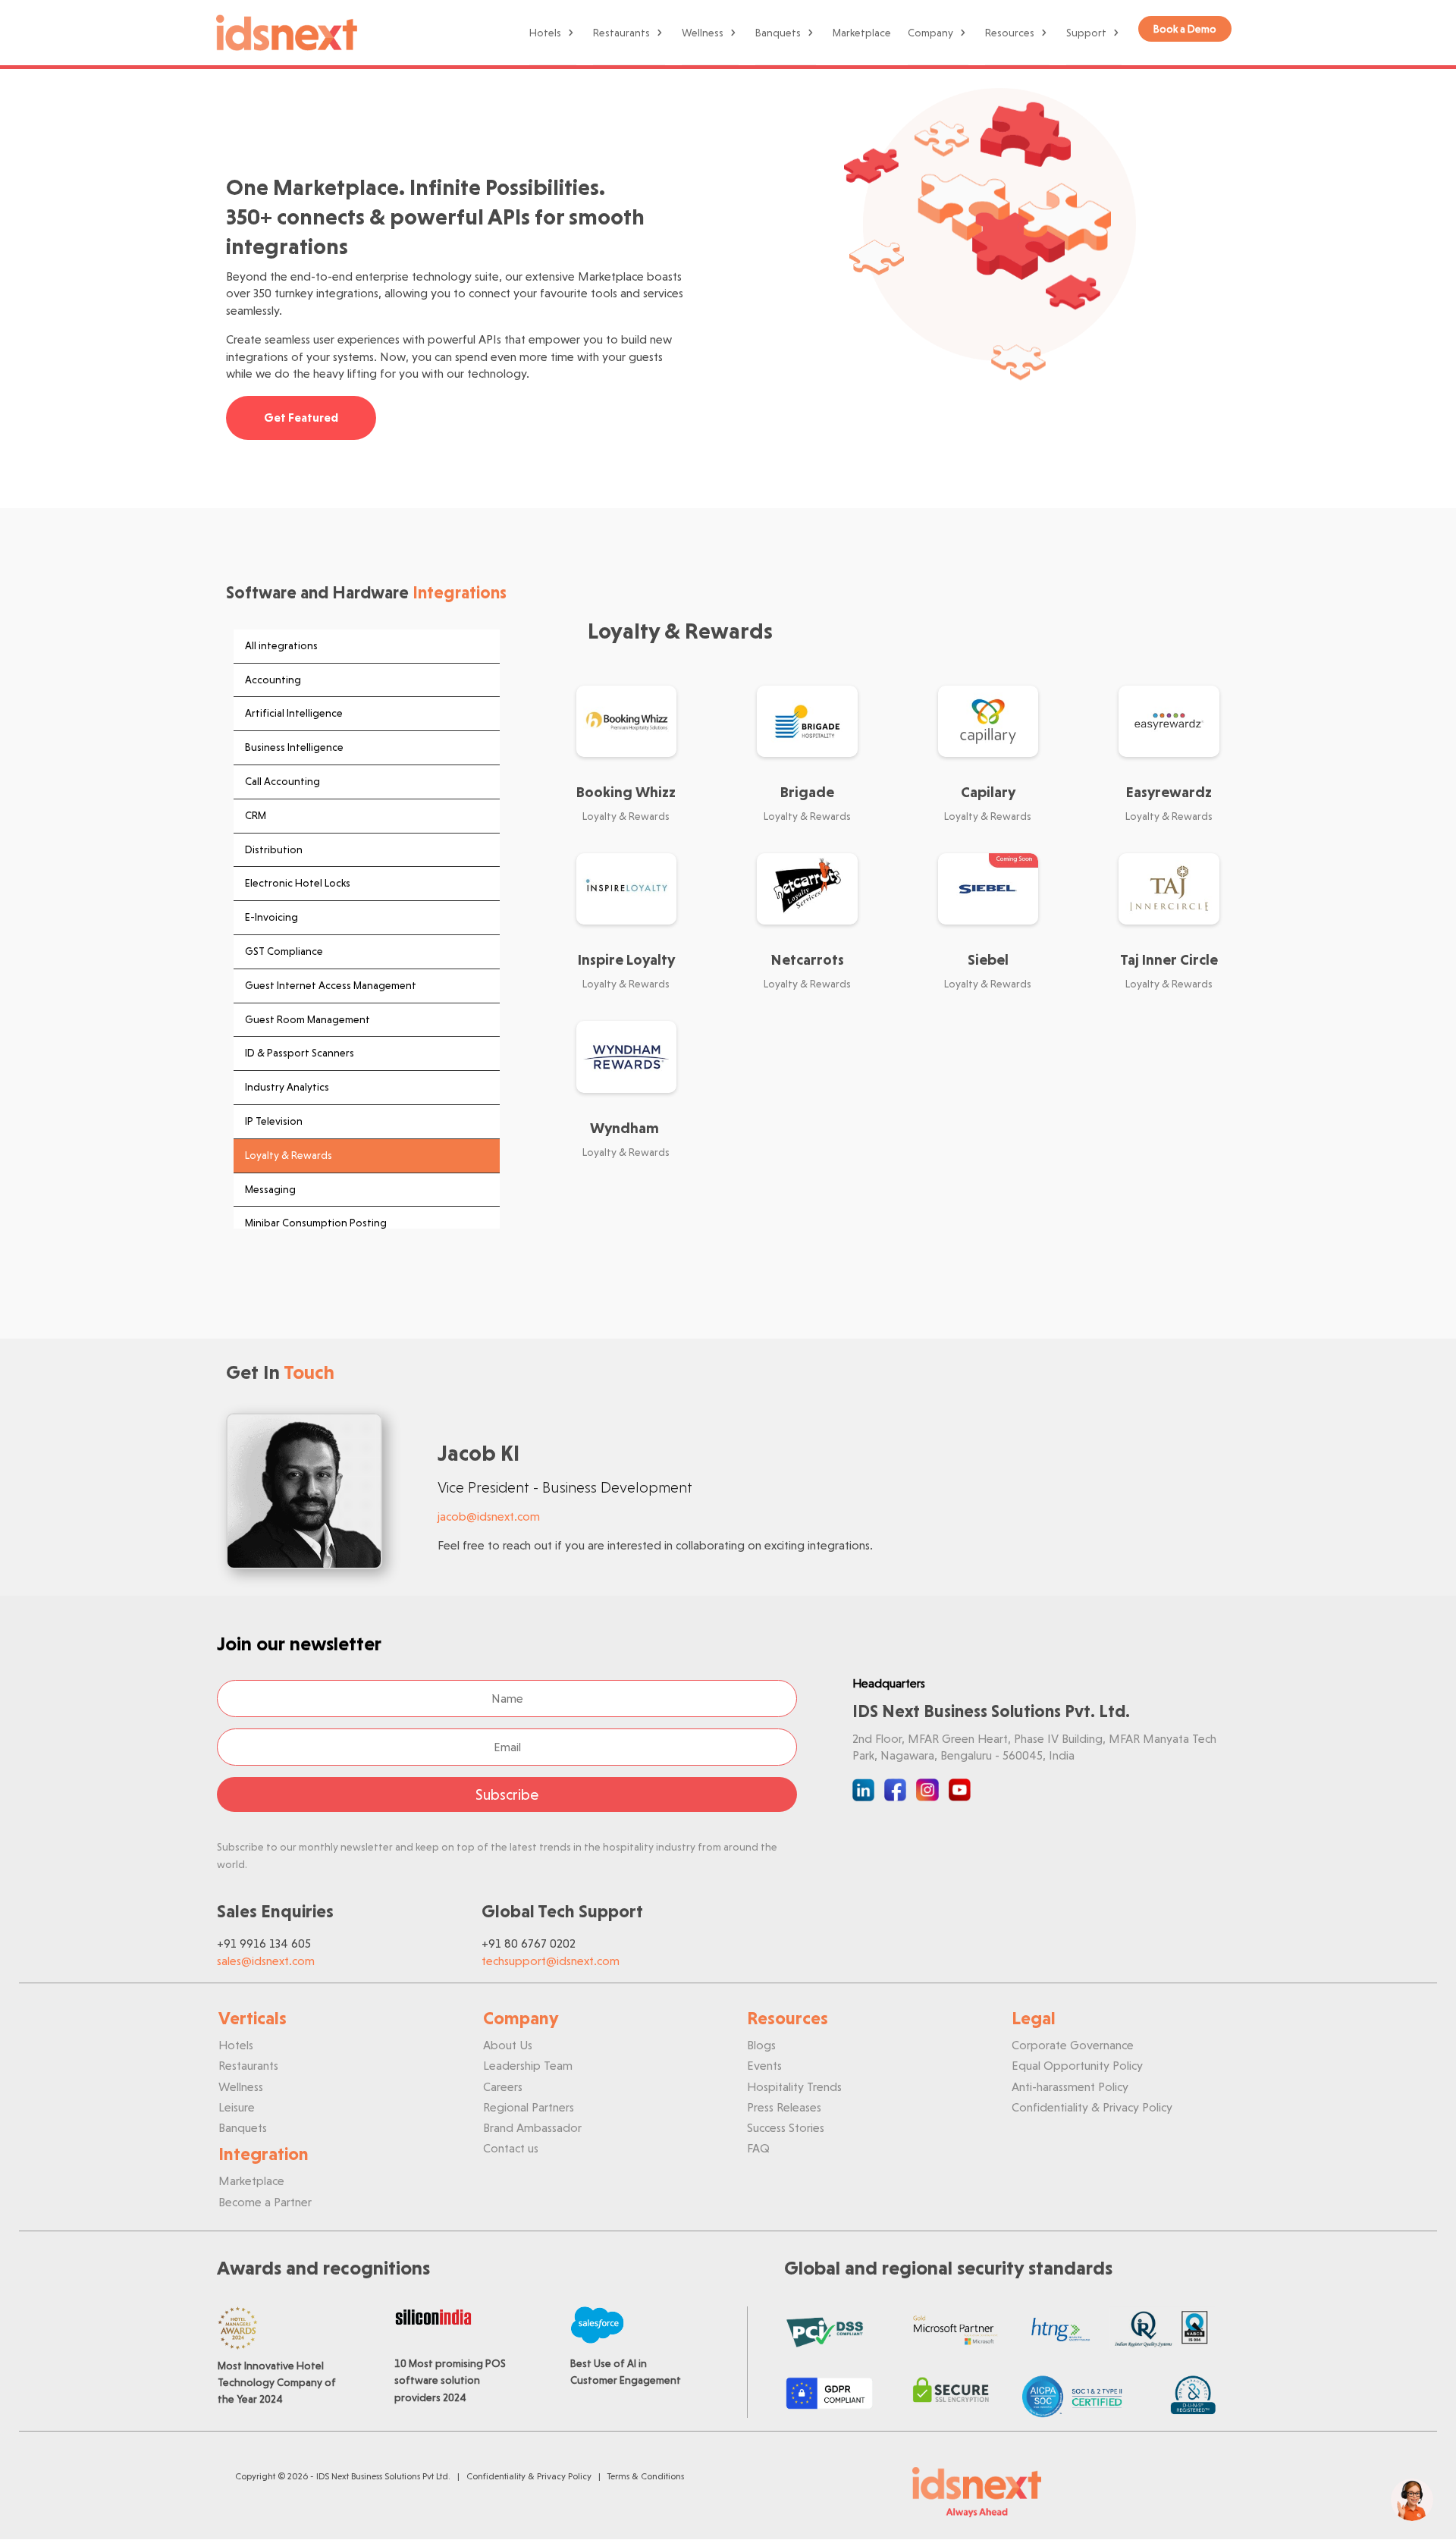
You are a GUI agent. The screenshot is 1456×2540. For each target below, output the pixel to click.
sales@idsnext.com (266, 1961)
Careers (503, 2087)
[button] (1412, 2500)
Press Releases (784, 2107)
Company (930, 33)
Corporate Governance (1073, 2045)
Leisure (237, 2107)
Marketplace (862, 33)
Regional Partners (529, 2107)
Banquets (778, 33)
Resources (1010, 33)
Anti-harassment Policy (1070, 2087)
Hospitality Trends (794, 2087)
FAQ (758, 2148)
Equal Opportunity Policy (1077, 2066)
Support (1086, 33)
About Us (508, 2045)
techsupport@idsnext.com (551, 1961)
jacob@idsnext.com (489, 1516)
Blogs (761, 2045)
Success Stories (786, 2128)
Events (764, 2066)
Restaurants (621, 33)
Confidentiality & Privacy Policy (1092, 2107)
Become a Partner (265, 2202)
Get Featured (301, 418)
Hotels (545, 33)
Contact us (511, 2148)
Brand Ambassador (532, 2128)
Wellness (703, 33)
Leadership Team (528, 2066)
